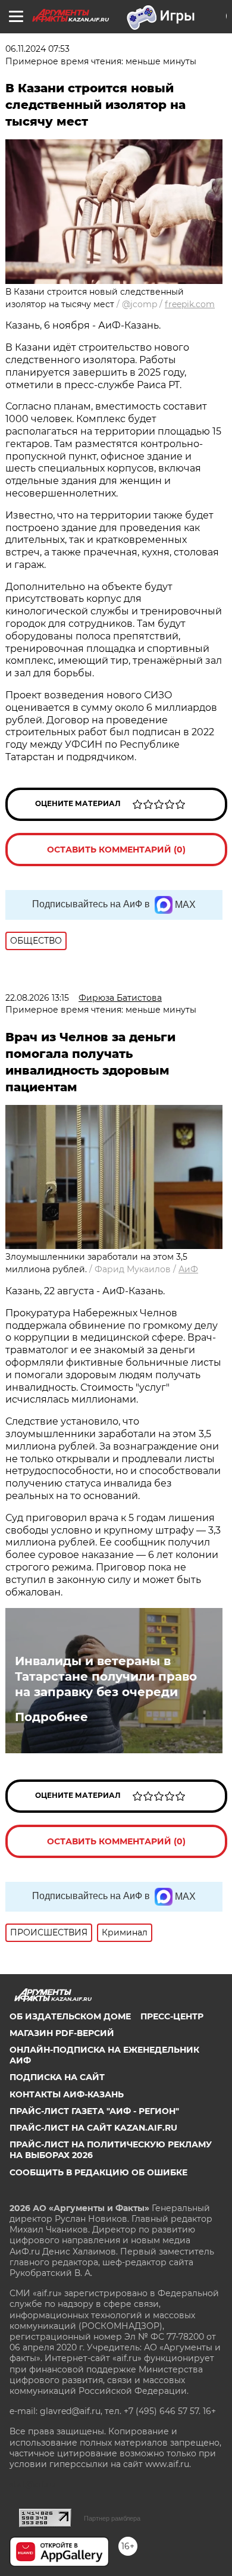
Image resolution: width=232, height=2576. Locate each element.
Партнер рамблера (112, 2518)
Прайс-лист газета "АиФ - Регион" (94, 2111)
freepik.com (190, 304)
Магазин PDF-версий (62, 2033)
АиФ (188, 1269)
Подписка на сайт (57, 2077)
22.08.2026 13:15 (37, 998)
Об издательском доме (70, 2016)
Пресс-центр (172, 2016)
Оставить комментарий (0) (116, 850)
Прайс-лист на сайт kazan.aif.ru (93, 2128)
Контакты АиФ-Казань (67, 2094)
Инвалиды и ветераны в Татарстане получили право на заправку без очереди (106, 1676)
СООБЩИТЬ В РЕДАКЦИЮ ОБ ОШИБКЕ (98, 2172)
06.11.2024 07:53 (37, 49)
